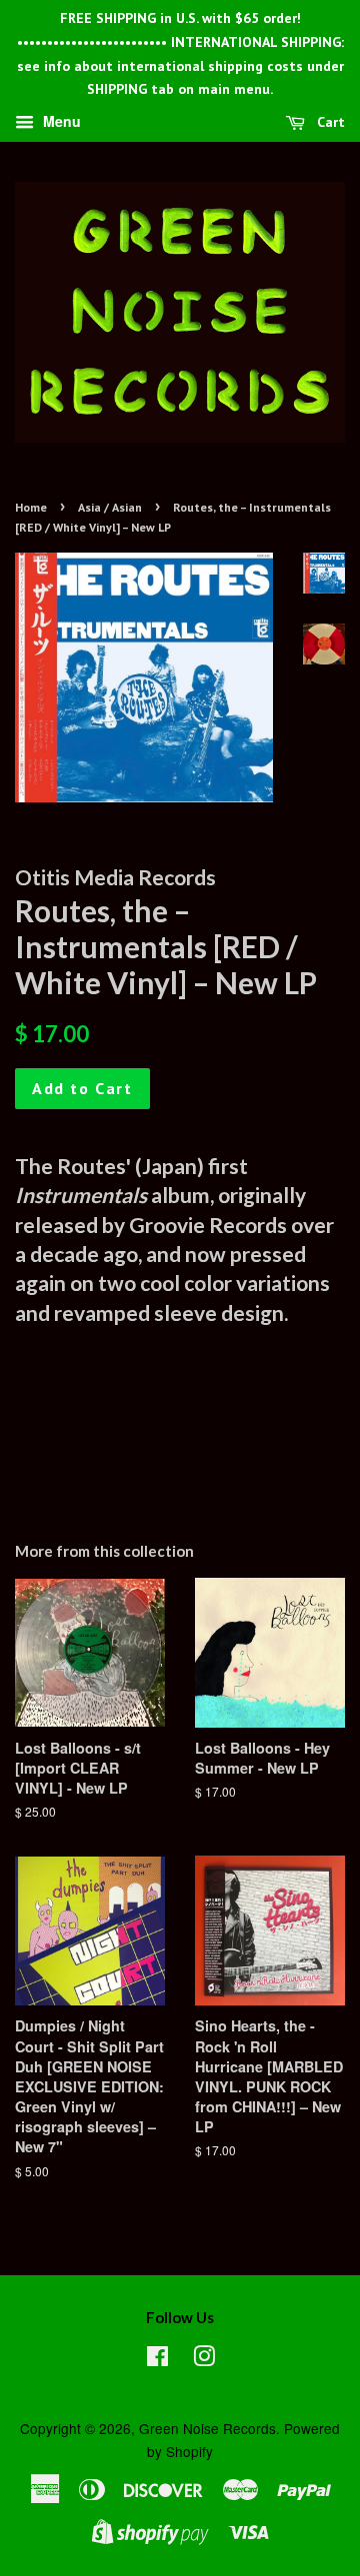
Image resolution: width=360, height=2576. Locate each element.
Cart (329, 122)
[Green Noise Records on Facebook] (157, 2359)
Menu (60, 122)
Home (31, 507)
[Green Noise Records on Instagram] (204, 2359)
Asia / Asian (110, 507)
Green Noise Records (207, 2428)
